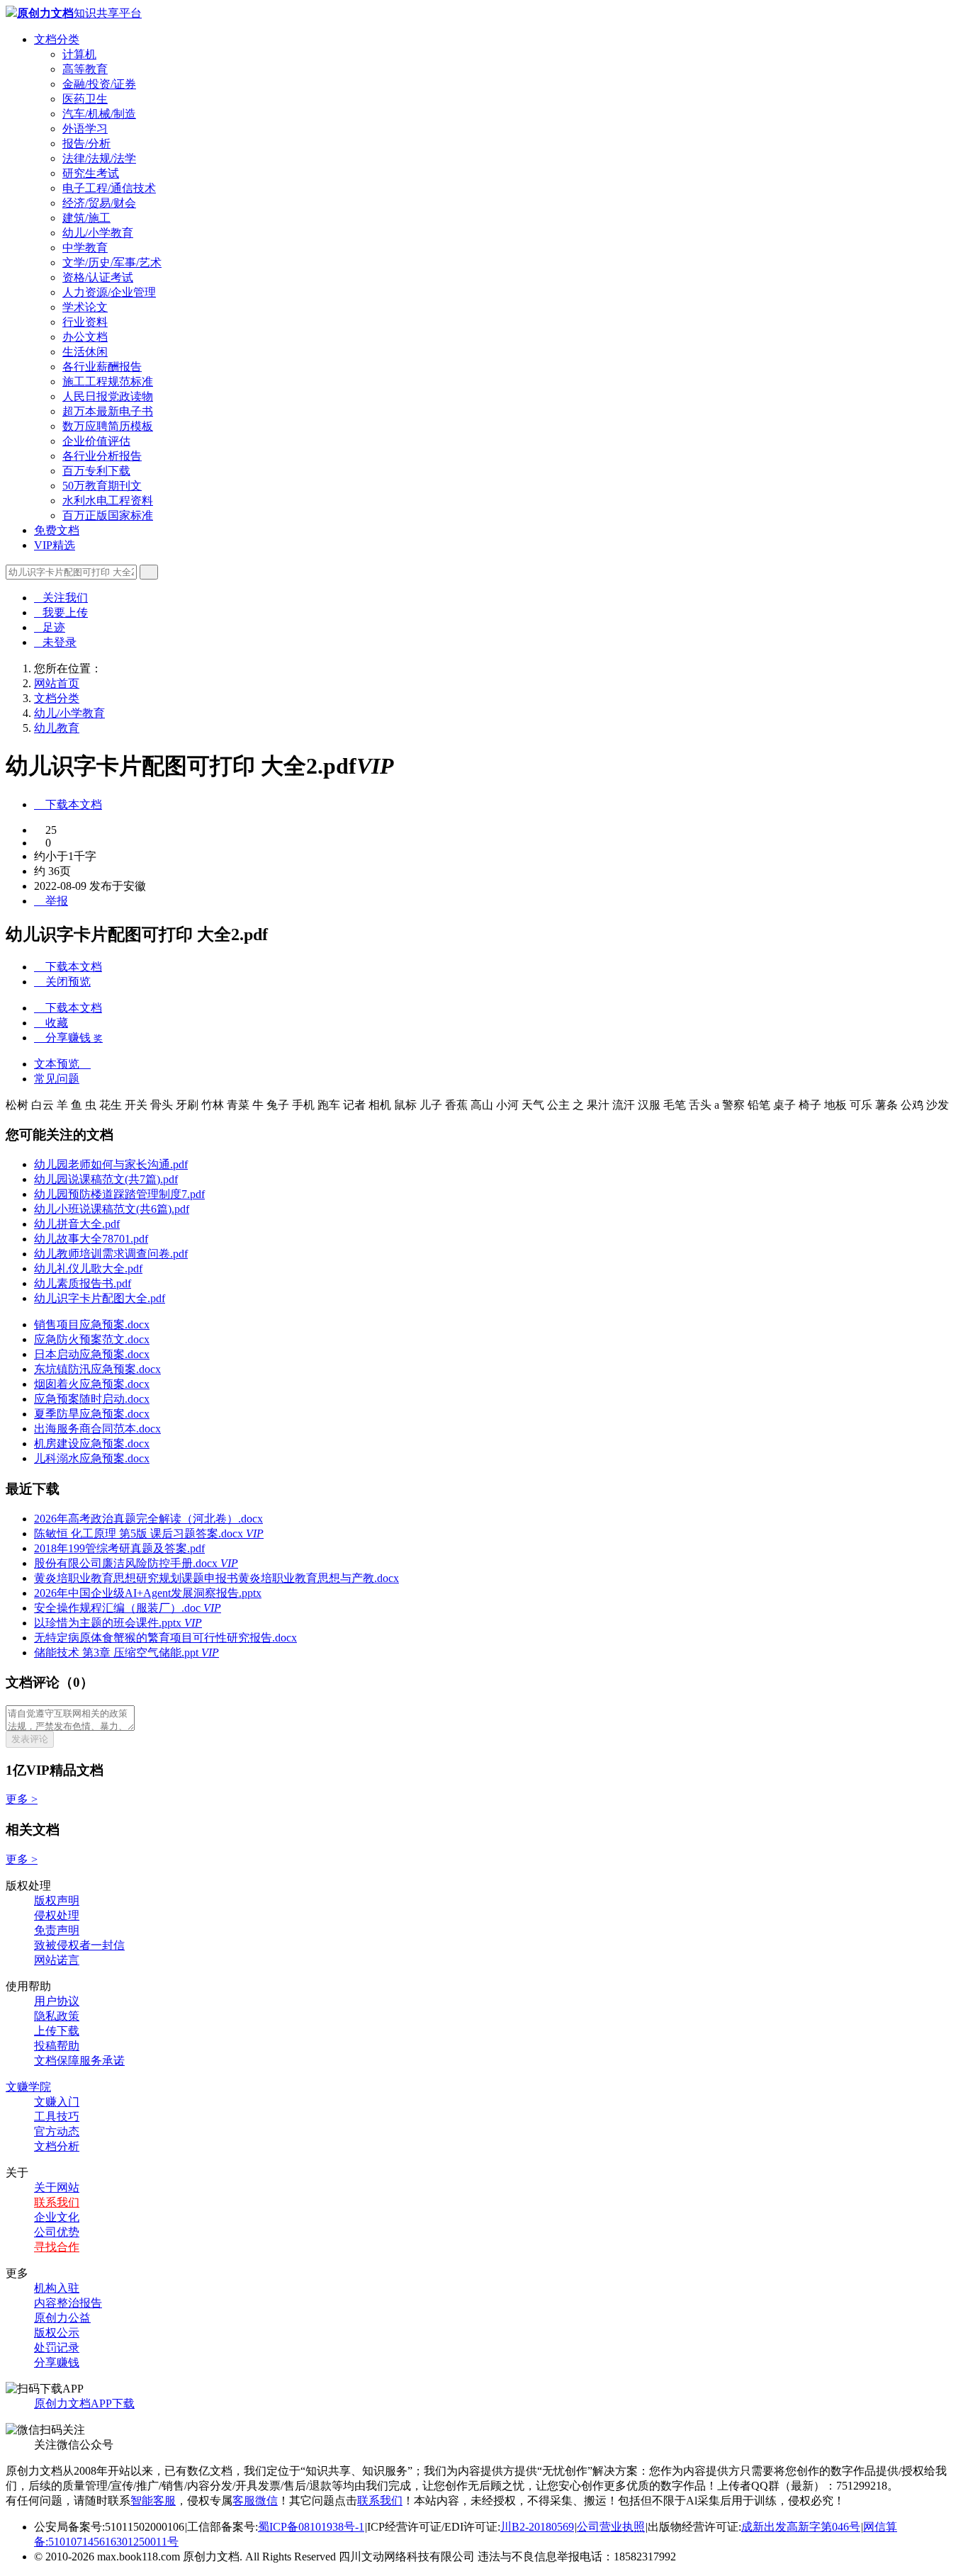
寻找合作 (57, 2247)
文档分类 (57, 39)
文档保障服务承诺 (79, 2061)
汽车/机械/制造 (99, 114)
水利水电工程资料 (108, 501)
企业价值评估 (96, 441)
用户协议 (57, 2001)
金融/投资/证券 (99, 84)
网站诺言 (57, 1960)
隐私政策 (57, 2016)
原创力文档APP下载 (84, 2403)
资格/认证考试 (98, 277)
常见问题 (57, 1079)
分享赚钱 (57, 2362)
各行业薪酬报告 (102, 367)
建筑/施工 (86, 218)
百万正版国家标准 (108, 515)
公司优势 (57, 2232)
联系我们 (57, 2202)
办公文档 (85, 337)
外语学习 (85, 129)
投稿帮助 (57, 2046)
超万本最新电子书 (108, 411)
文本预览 (62, 1064)
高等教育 (85, 69)
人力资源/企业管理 (109, 292)
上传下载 (57, 2031)
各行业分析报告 (102, 456)
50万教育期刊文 (102, 486)
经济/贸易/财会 (99, 203)
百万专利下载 (96, 471)
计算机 (79, 54)
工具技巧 (57, 2117)
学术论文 (85, 307)
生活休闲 (85, 352)
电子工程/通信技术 (109, 188)
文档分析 (57, 2146)
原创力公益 (62, 2318)
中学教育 (85, 248)
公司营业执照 (611, 2527)
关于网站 (57, 2187)
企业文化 (57, 2217)
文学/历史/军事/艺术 (112, 262)
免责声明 (57, 1930)
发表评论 (30, 1739)
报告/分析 (86, 143)
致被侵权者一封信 (79, 1945)
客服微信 (255, 2501)
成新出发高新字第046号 (801, 2527)
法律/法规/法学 (99, 158)
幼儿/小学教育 (98, 233)
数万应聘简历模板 (108, 426)
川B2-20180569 (537, 2527)
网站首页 (57, 683)
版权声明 (57, 1900)
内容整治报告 (68, 2303)
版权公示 (57, 2333)
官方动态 (57, 2131)
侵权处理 (57, 1915)
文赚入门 (57, 2102)
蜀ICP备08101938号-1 (311, 2527)
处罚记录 (57, 2348)
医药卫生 (85, 99)
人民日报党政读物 (108, 396)
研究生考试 (91, 173)
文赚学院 (28, 2087)
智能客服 (153, 2501)
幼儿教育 (57, 728)
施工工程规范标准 (108, 382)
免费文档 (57, 530)
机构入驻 (57, 2288)
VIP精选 (55, 545)
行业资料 (85, 322)
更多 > (22, 1799)
